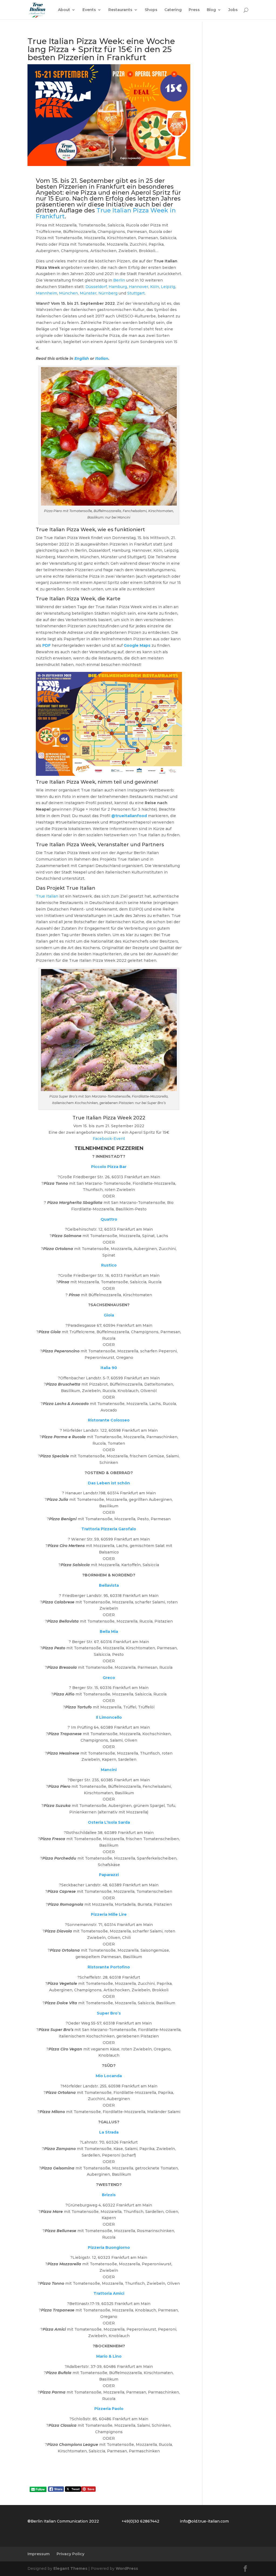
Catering (173, 10)
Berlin (119, 280)
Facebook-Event (109, 1139)
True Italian (47, 896)
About (64, 10)
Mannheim (46, 293)
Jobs (233, 10)
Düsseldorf (96, 287)
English (82, 358)
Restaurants (120, 10)
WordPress (127, 2568)
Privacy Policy (70, 2554)
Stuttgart (136, 293)
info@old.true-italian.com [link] (204, 2521)
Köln (155, 287)
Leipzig (168, 287)
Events (89, 10)
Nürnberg (108, 293)
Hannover (139, 287)
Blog (211, 10)
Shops (151, 10)
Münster (88, 293)
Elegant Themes (70, 2568)
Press (194, 10)
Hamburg (118, 287)
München (68, 293)
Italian (102, 358)
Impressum (39, 2554)
